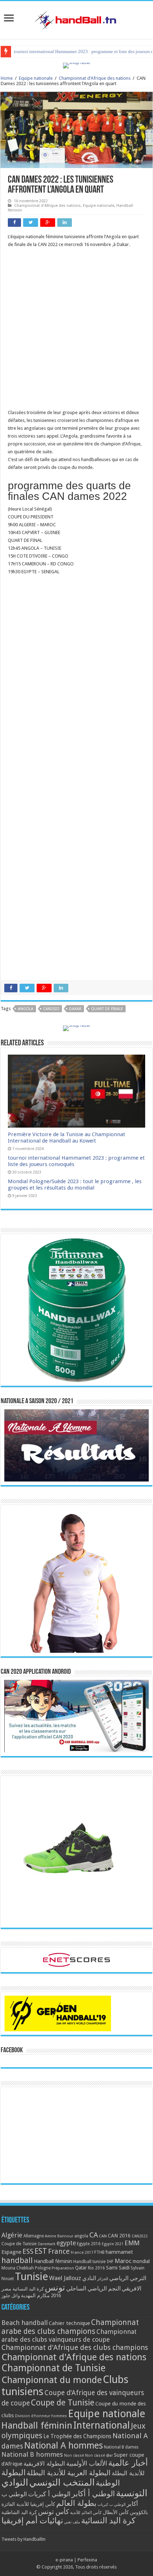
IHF (110, 2261)
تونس (55, 2288)
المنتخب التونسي (62, 2482)
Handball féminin (53, 2261)
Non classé (74, 2455)
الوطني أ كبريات (49, 2494)
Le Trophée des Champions (77, 2436)
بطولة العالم (76, 2503)
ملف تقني (72, 2522)
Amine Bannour (59, 2236)
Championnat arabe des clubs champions (70, 2327)
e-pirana (64, 2560)
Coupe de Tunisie (19, 2244)
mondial (141, 2261)
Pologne (43, 2268)
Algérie (12, 2235)
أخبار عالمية (128, 2463)
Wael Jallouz (65, 2278)
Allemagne (34, 2236)
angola (26, 1009)
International (102, 2425)
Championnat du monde (52, 2380)
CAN (103, 2236)
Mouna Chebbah (18, 2268)
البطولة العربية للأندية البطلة (69, 2473)
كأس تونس (54, 2512)
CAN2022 (51, 1009)
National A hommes (64, 2445)
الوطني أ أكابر (93, 2494)
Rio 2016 (96, 2268)
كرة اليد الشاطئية (19, 2512)
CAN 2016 (119, 2236)
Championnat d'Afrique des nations (95, 78)
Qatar (81, 2268)
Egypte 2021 (113, 2244)
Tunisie (31, 2277)
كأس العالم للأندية (86, 2513)
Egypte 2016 (89, 2244)
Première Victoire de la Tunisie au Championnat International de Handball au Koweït (67, 1138)
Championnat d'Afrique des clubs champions (75, 2347)
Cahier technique (69, 2323)
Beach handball (25, 2323)
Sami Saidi (118, 2268)
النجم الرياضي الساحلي (93, 2288)
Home (7, 78)
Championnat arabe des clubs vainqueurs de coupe (69, 2335)
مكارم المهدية (35, 2295)
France (59, 2251)
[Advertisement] (76, 332)
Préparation (63, 2268)
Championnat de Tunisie (54, 2368)
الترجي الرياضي (128, 2278)
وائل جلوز (11, 2296)
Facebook (12, 2050)
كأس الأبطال (116, 2512)
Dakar (75, 1009)
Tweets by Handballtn (23, 2539)
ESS (28, 2251)
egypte (66, 2243)
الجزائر (103, 2279)
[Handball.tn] (76, 19)
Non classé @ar (99, 2455)
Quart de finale (107, 1009)
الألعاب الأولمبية (87, 2463)
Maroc (123, 2261)
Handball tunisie (89, 2261)
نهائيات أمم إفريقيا (32, 2520)
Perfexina (87, 2560)
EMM (132, 2243)
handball (17, 2260)
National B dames (121, 2447)
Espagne (11, 2252)
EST (41, 2251)
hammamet (119, 2252)
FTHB (99, 2252)
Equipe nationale (36, 78)
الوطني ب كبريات (112, 2505)
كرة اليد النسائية (28, 2289)
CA (94, 2235)
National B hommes (32, 2454)
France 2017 (82, 2252)
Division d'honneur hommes (41, 2416)
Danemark (47, 2244)
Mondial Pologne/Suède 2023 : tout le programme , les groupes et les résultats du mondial (75, 1185)
